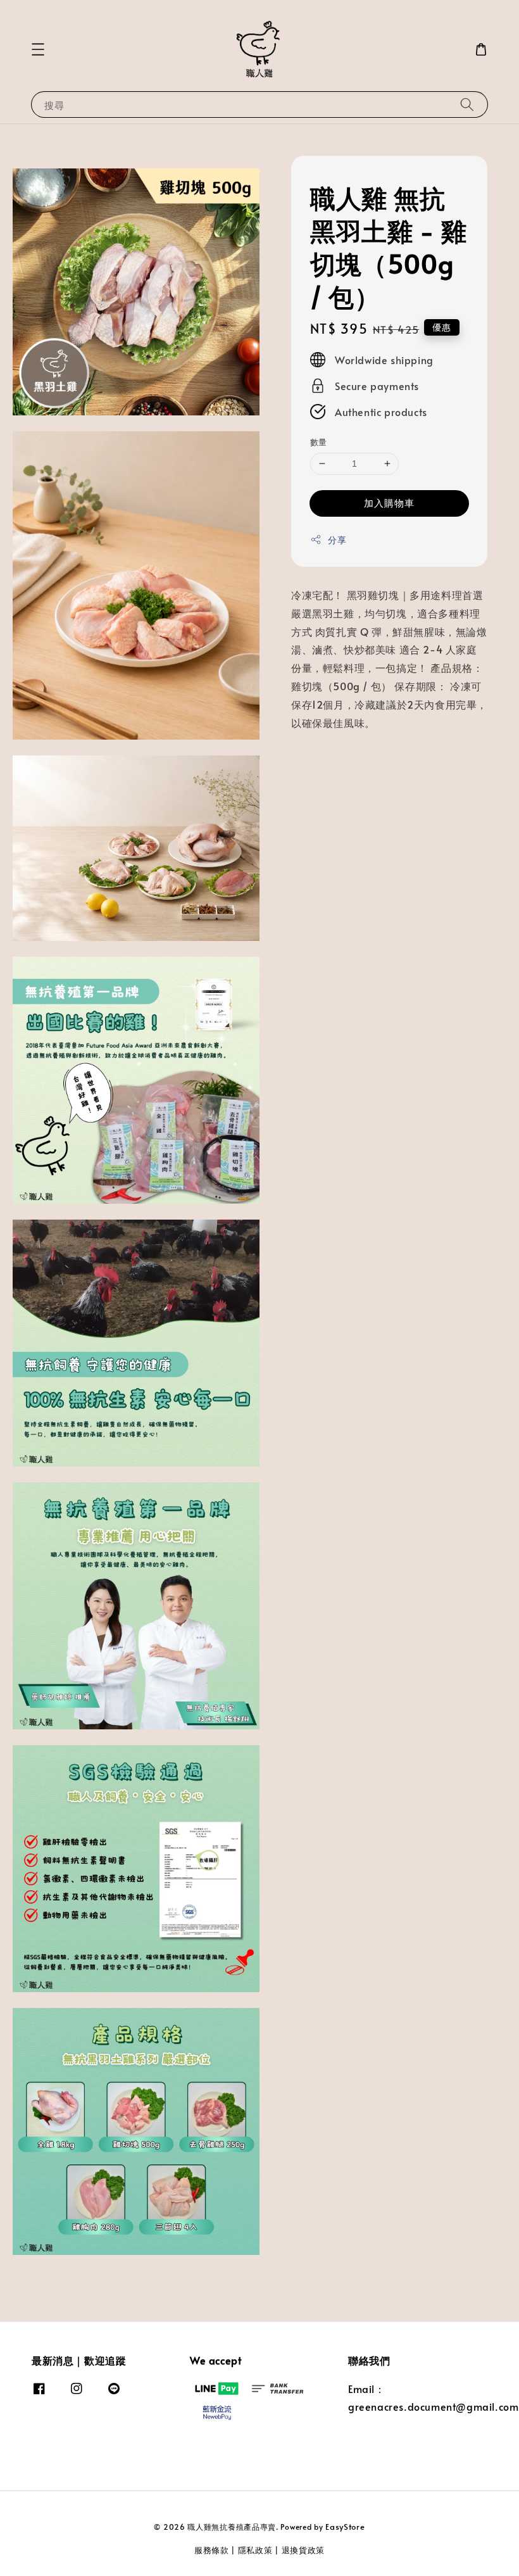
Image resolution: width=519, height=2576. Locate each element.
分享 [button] (337, 540)
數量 (319, 442)
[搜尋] (467, 104)
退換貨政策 (303, 2550)
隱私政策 (255, 2550)
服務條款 (212, 2550)
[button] (38, 49)
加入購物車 (389, 502)
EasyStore (345, 2527)
